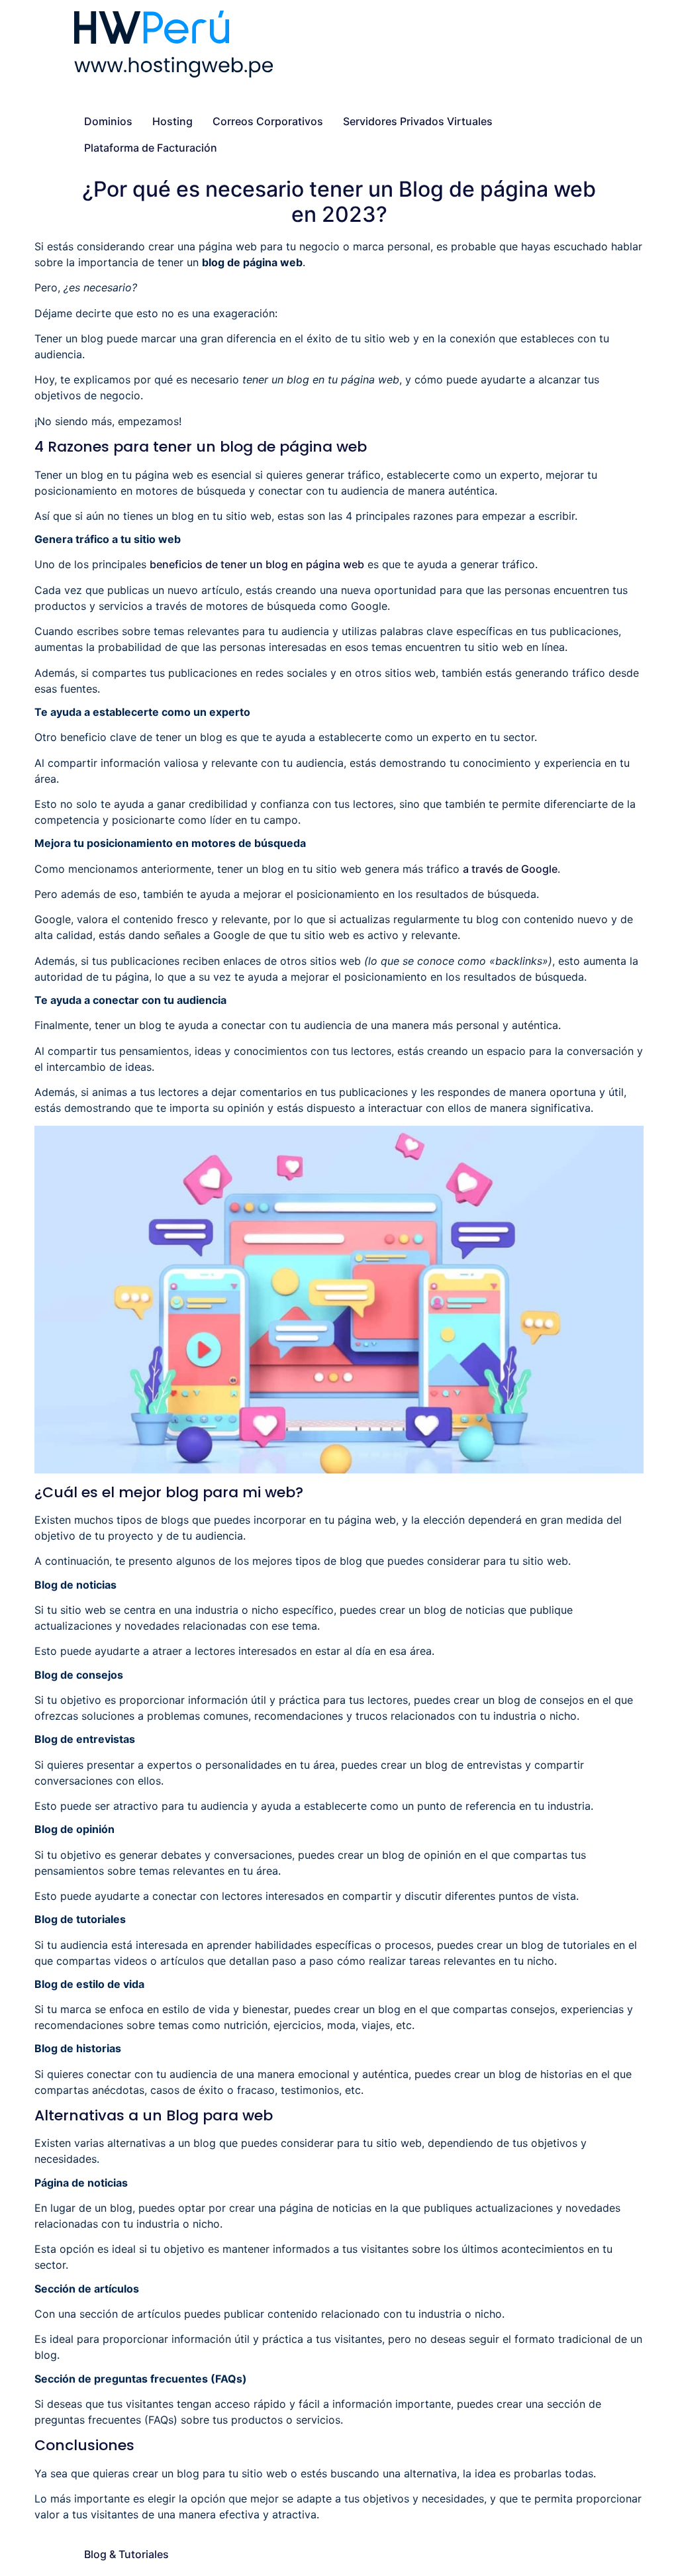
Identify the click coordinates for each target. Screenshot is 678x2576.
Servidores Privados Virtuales (418, 121)
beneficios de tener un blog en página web (257, 564)
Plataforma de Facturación (151, 148)
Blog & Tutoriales (126, 2554)
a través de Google (510, 869)
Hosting (172, 121)
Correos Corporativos (268, 121)
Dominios (108, 121)
